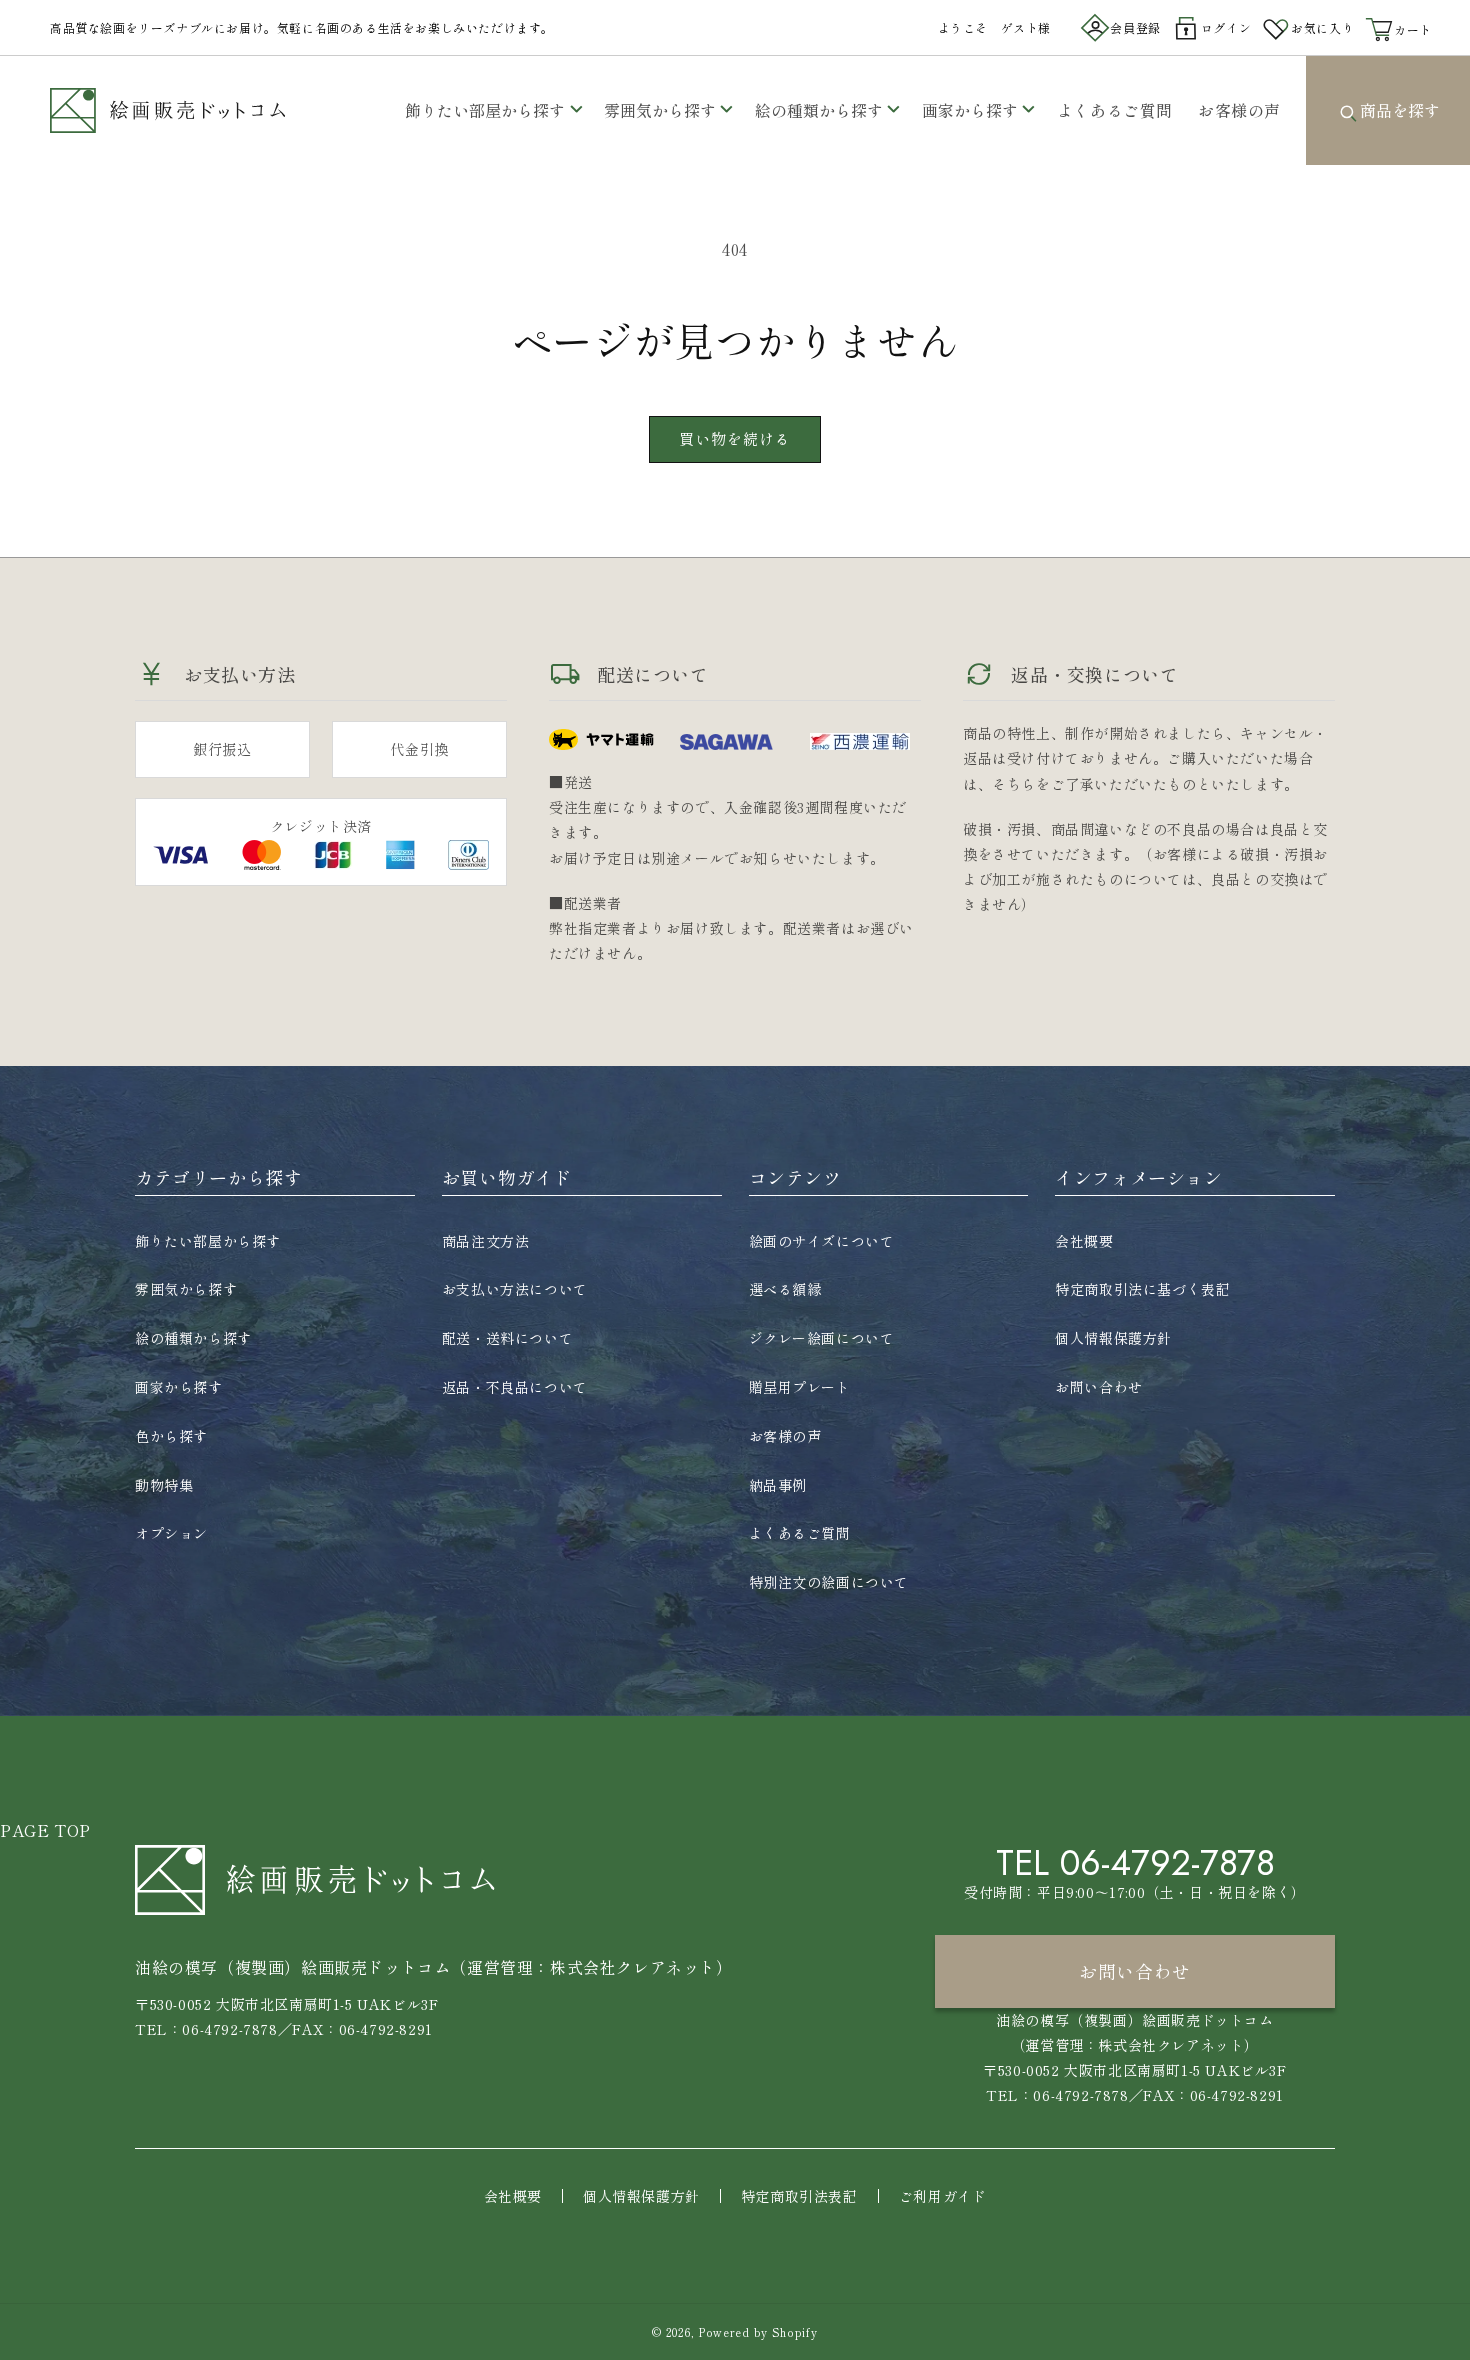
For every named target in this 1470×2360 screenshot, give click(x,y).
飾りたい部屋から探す (485, 110)
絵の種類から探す (819, 110)
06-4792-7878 (1167, 1862)
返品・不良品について (515, 1387)
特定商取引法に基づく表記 (1142, 1289)
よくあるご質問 (800, 1533)
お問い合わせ (1099, 1387)
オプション (171, 1533)
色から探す (171, 1436)
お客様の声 (785, 1436)
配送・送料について (507, 1338)
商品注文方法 (486, 1241)
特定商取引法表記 (799, 2196)
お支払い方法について (515, 1289)
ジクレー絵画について (822, 1338)
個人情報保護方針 (1113, 1338)
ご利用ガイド (943, 2196)
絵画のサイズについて (822, 1241)
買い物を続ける (735, 438)
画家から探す (970, 110)
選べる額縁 (785, 1289)
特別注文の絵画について (829, 1582)
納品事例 (778, 1485)
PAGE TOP (45, 1830)
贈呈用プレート (800, 1387)
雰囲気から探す (660, 110)
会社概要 (1084, 1241)
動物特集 (164, 1485)
